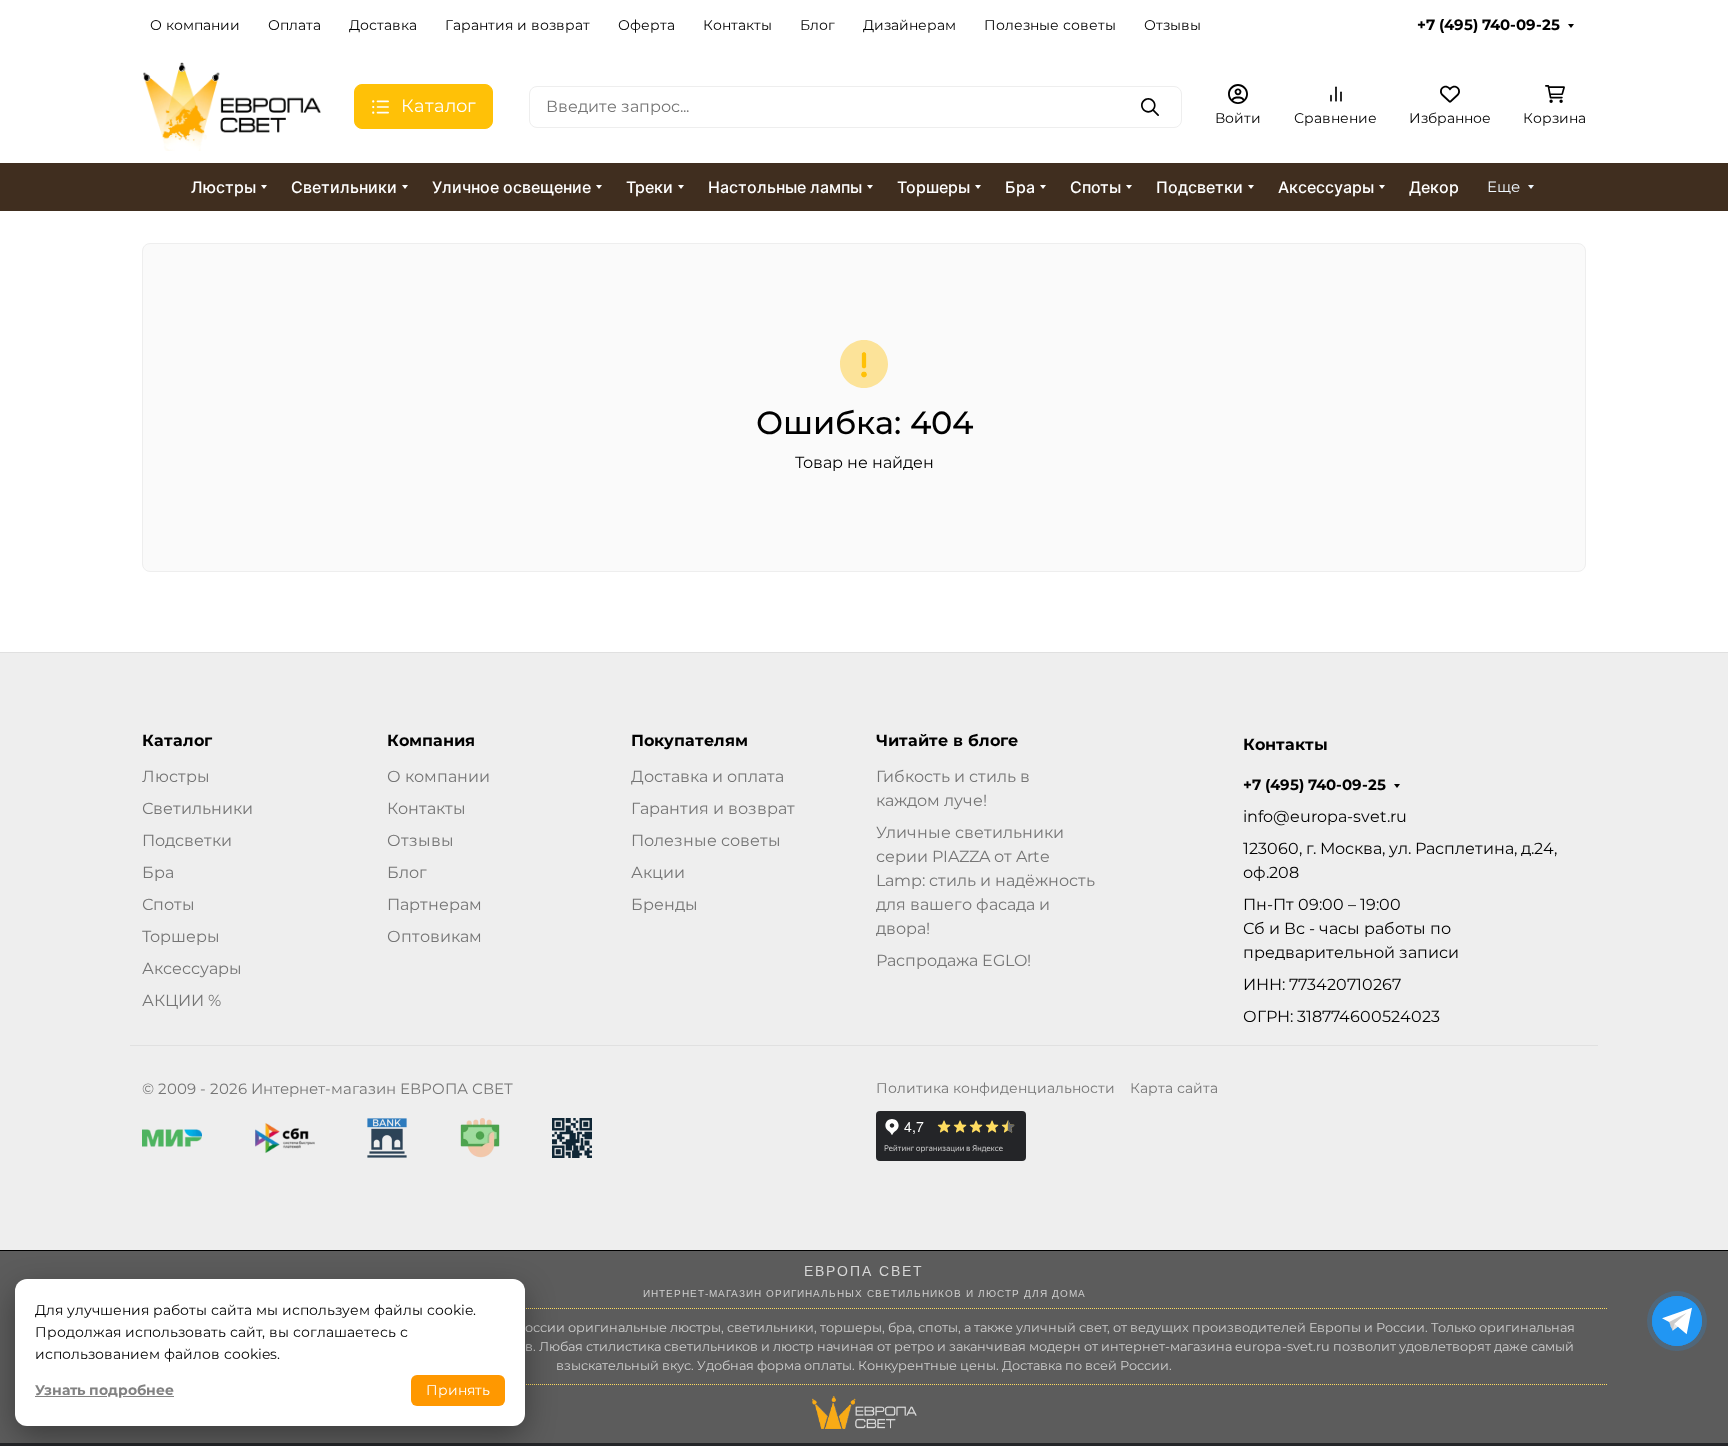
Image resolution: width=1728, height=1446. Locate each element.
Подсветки (1199, 187)
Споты (1095, 187)
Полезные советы (1050, 25)
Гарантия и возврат (517, 25)
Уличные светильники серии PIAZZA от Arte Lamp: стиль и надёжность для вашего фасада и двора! (985, 880)
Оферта (646, 25)
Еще (1503, 187)
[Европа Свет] (232, 105)
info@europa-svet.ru (1325, 816)
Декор (1434, 187)
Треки (649, 187)
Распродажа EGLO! (953, 960)
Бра (1020, 187)
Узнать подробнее (104, 1390)
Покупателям (689, 741)
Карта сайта (1174, 1088)
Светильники (344, 187)
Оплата (294, 25)
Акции (658, 872)
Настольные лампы (785, 187)
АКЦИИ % (181, 1000)
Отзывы (1172, 25)
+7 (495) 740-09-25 (1488, 25)
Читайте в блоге (947, 741)
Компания (431, 741)
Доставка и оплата (707, 776)
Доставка (383, 25)
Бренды (664, 904)
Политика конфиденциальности (995, 1088)
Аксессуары (1326, 187)
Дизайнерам (909, 25)
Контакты (737, 25)
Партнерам (434, 904)
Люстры (223, 187)
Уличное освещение (511, 187)
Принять (458, 1390)
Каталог (177, 741)
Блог (817, 25)
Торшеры (933, 187)
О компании (195, 25)
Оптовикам (434, 936)
